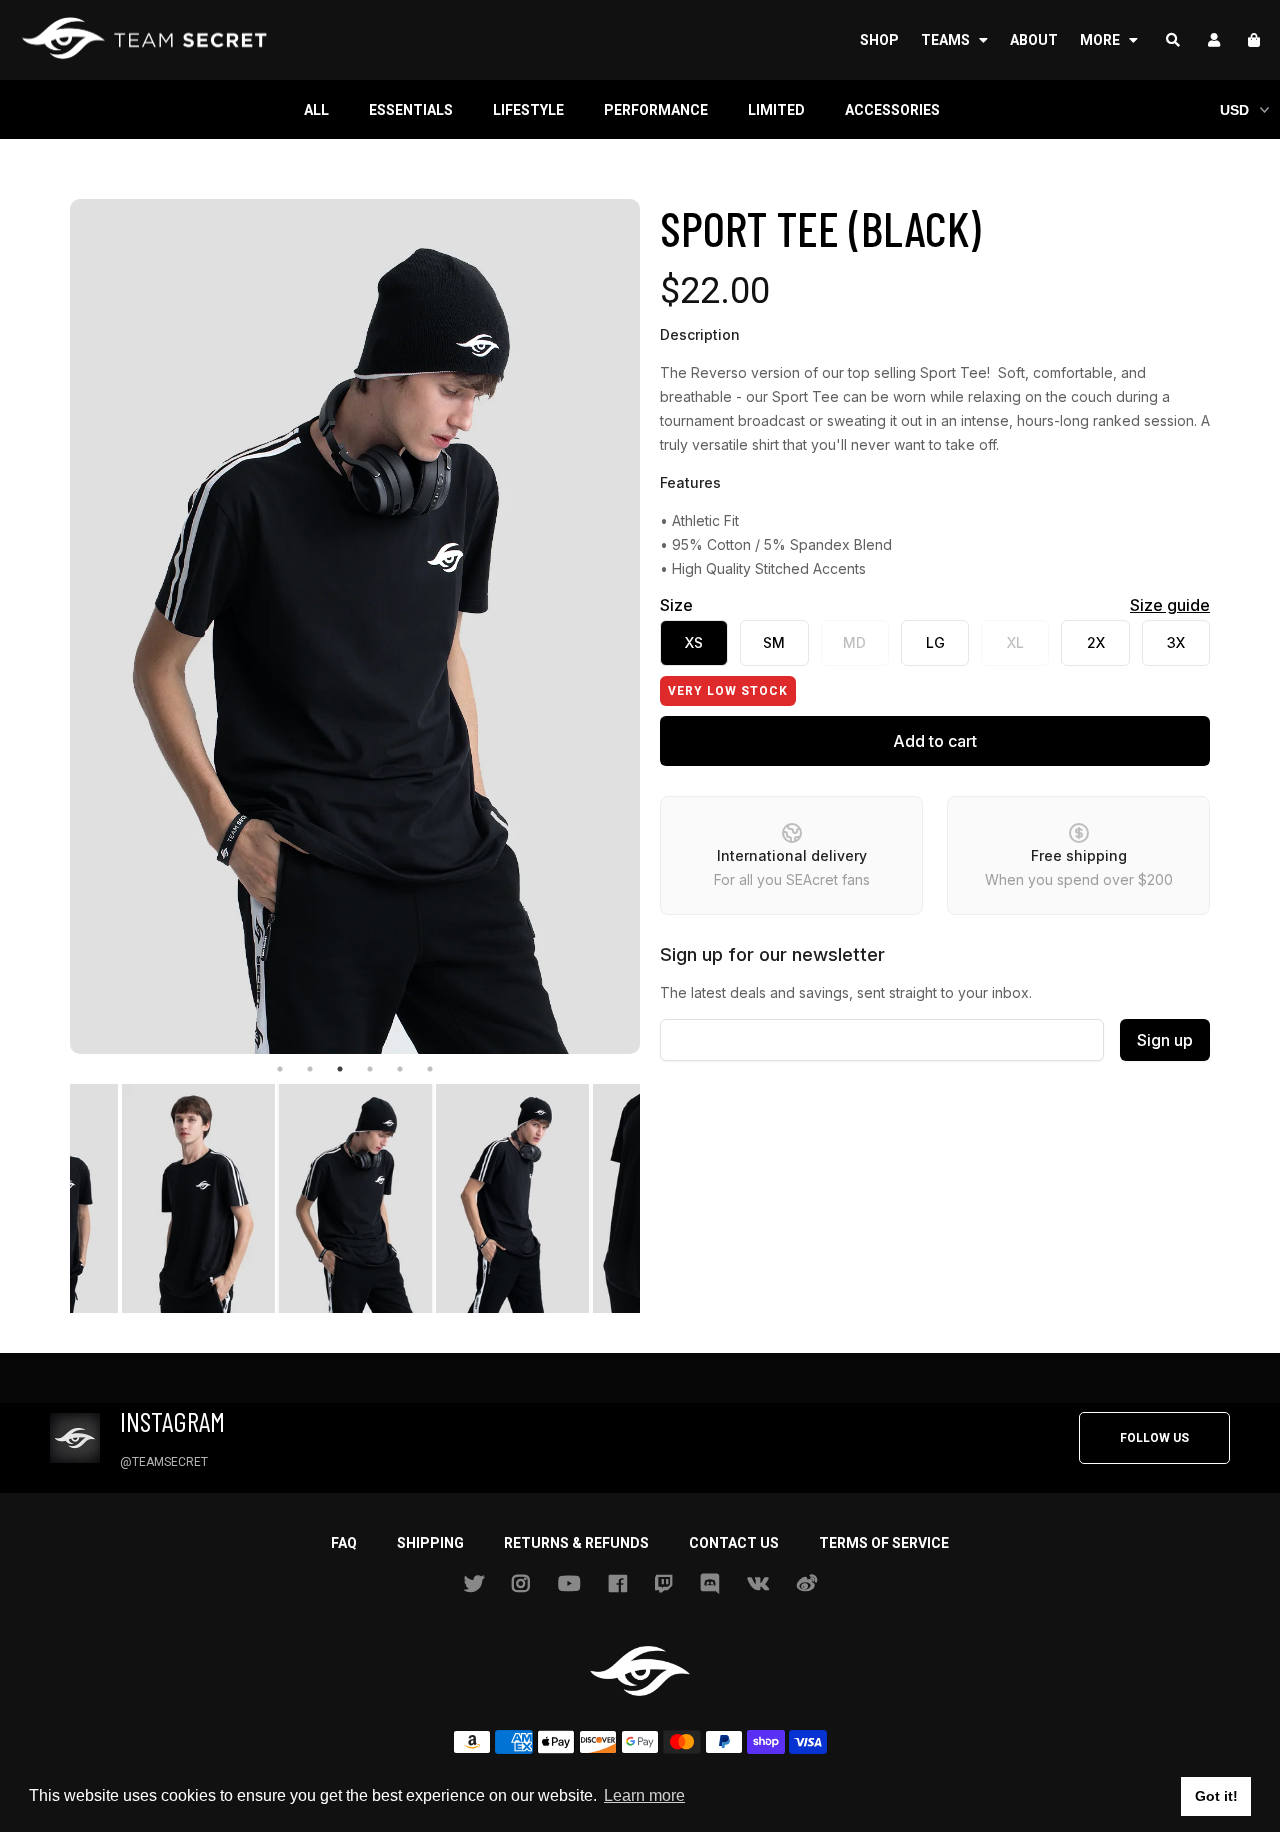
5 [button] (400, 1069)
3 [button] (340, 1069)
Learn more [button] (644, 1795)
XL (1015, 642)
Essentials (411, 110)
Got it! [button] (1216, 1796)
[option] (355, 626)
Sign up (1165, 1040)
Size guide (1170, 605)
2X (1096, 642)
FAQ (344, 1543)
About (1034, 40)
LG (935, 642)
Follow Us (1154, 1438)
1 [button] (280, 1069)
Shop (879, 40)
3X (1176, 642)
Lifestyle (528, 110)
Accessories (892, 110)
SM (774, 642)
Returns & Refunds (576, 1543)
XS (694, 642)
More (1101, 40)
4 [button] (370, 1069)
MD (854, 642)
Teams (947, 40)
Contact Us (734, 1543)
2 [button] (310, 1069)
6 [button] (430, 1069)
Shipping (430, 1543)
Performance (656, 110)
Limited (776, 110)
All (316, 110)
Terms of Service (884, 1543)
